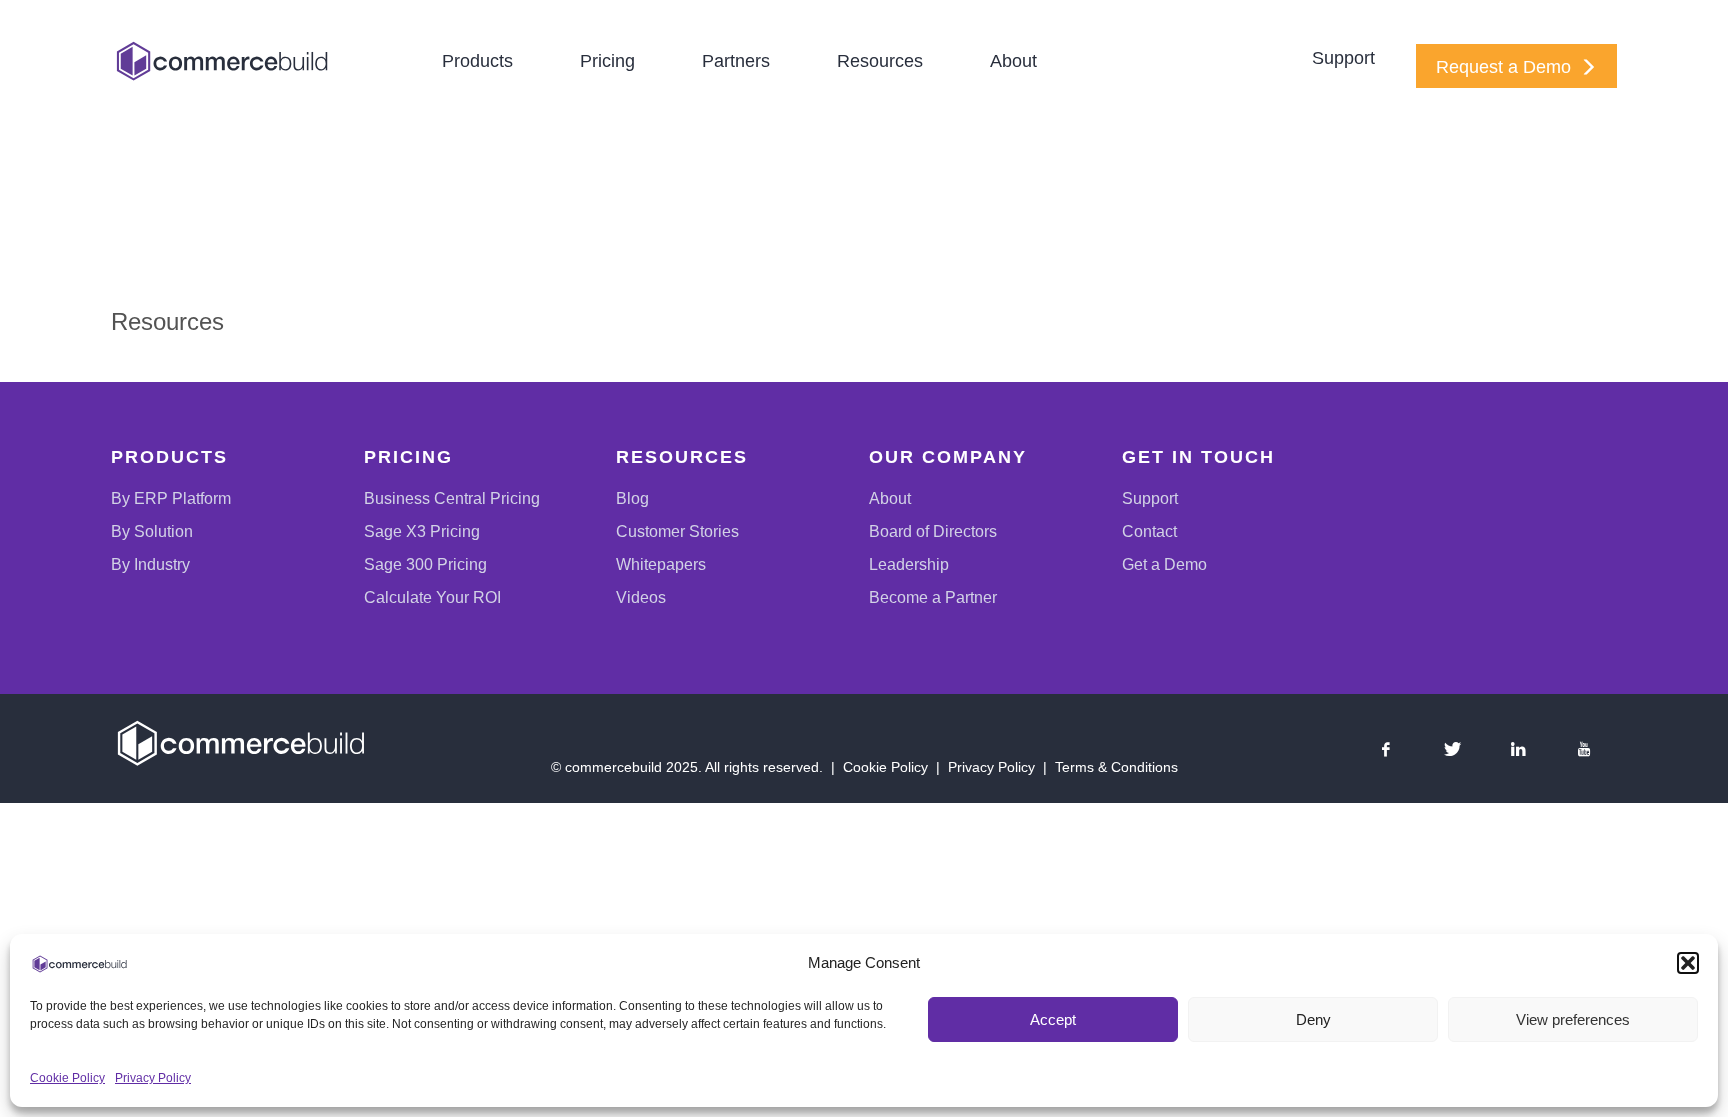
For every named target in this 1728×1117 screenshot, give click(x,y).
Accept (1053, 1019)
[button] (1688, 963)
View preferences (1573, 1019)
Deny (1313, 1019)
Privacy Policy (153, 1078)
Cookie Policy (67, 1078)
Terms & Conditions (1116, 767)
